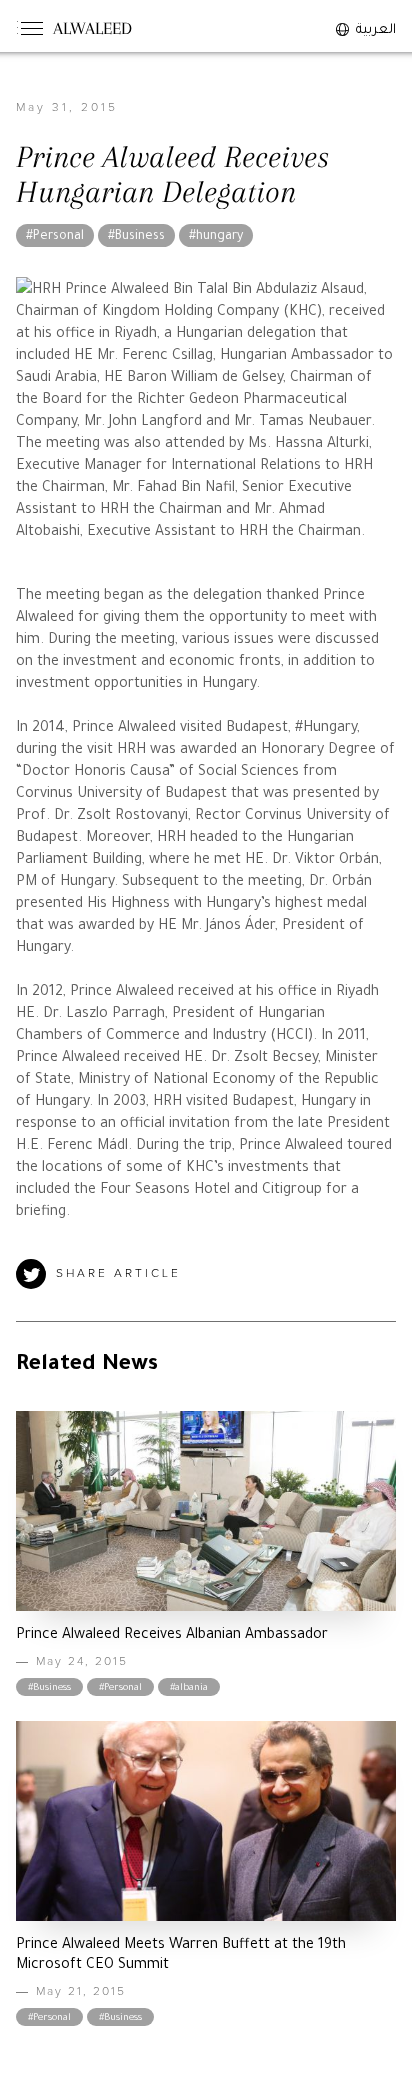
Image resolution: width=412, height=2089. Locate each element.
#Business (136, 237)
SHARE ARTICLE (118, 1274)
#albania (189, 1688)
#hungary (216, 237)
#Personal (55, 237)
